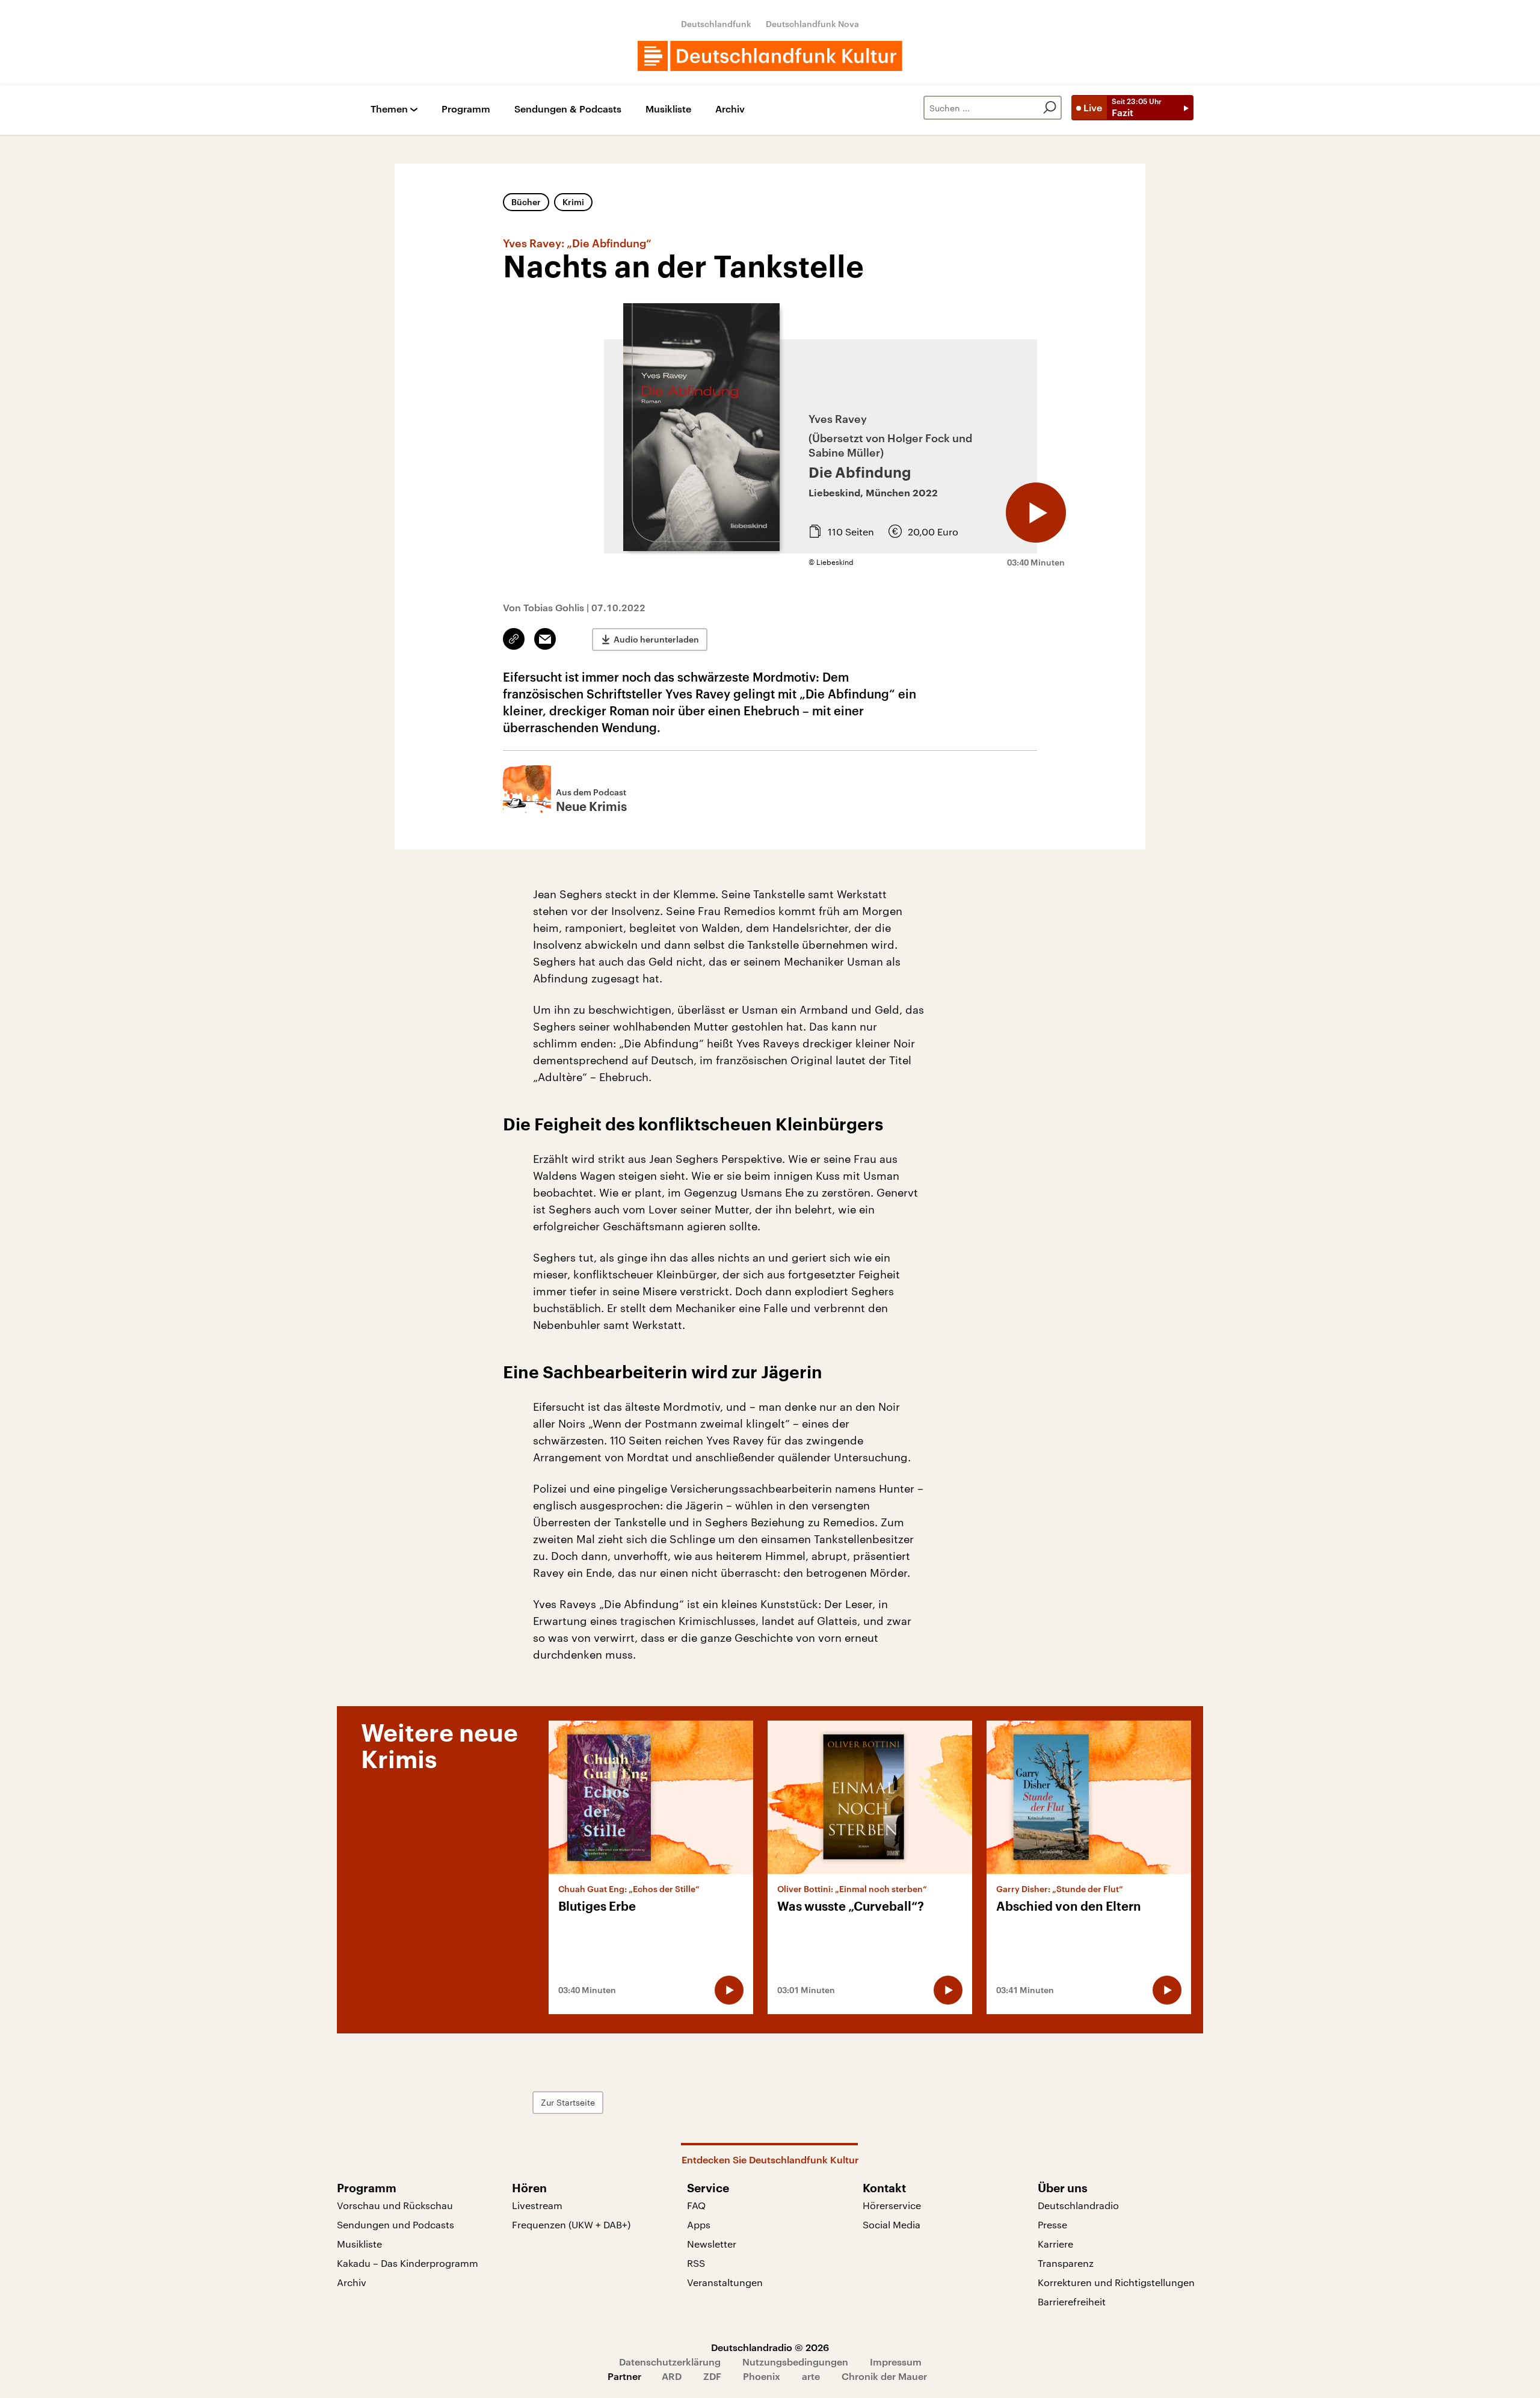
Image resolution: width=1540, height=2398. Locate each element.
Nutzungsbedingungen (795, 2362)
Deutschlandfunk (716, 24)
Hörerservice (892, 2205)
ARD (672, 2376)
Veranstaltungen (725, 2282)
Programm (466, 109)
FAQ (696, 2205)
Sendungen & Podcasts (568, 109)
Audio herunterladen (656, 639)
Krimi (573, 202)
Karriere (1055, 2244)
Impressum (896, 2362)
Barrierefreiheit (1072, 2301)
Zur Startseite (568, 2102)
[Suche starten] (1050, 108)
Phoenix (762, 2376)
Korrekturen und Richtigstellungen (1116, 2282)
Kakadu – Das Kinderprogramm (408, 2263)
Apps (699, 2224)
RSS (696, 2263)
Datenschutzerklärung (670, 2362)
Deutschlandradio (1078, 2205)
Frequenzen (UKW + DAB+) (571, 2224)
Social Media (892, 2224)
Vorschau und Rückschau (395, 2205)
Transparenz (1066, 2263)
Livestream (537, 2205)
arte (811, 2376)
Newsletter (712, 2244)
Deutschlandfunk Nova (812, 24)
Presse (1052, 2224)
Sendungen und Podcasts (396, 2224)
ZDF (712, 2376)
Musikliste (668, 109)
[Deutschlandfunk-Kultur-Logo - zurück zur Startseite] (770, 56)
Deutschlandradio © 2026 (770, 2347)
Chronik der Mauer (884, 2376)
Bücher (526, 202)
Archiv (730, 109)
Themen (389, 109)
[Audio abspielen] (1036, 513)
